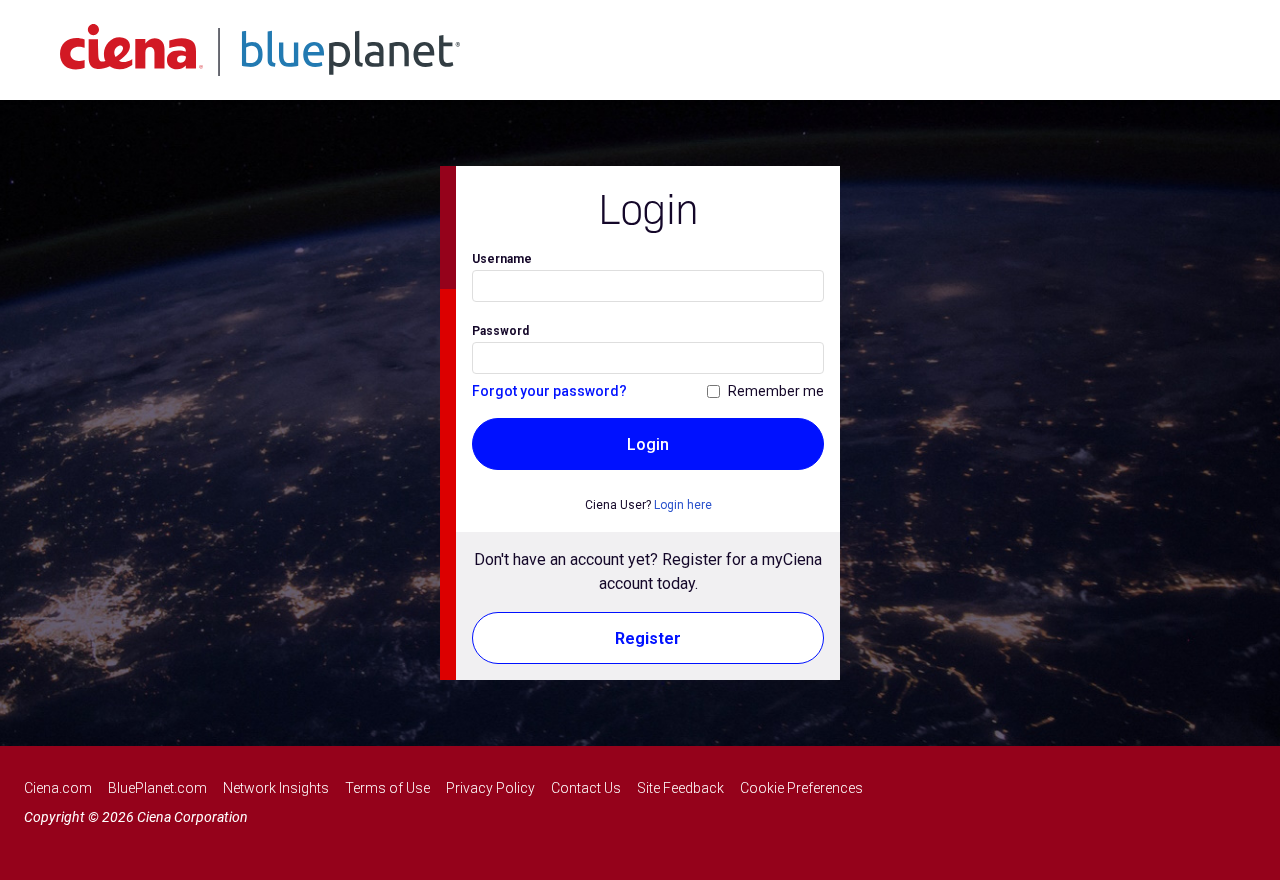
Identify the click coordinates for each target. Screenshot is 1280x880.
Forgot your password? (549, 391)
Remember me (776, 391)
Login (648, 444)
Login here (683, 505)
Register (648, 638)
